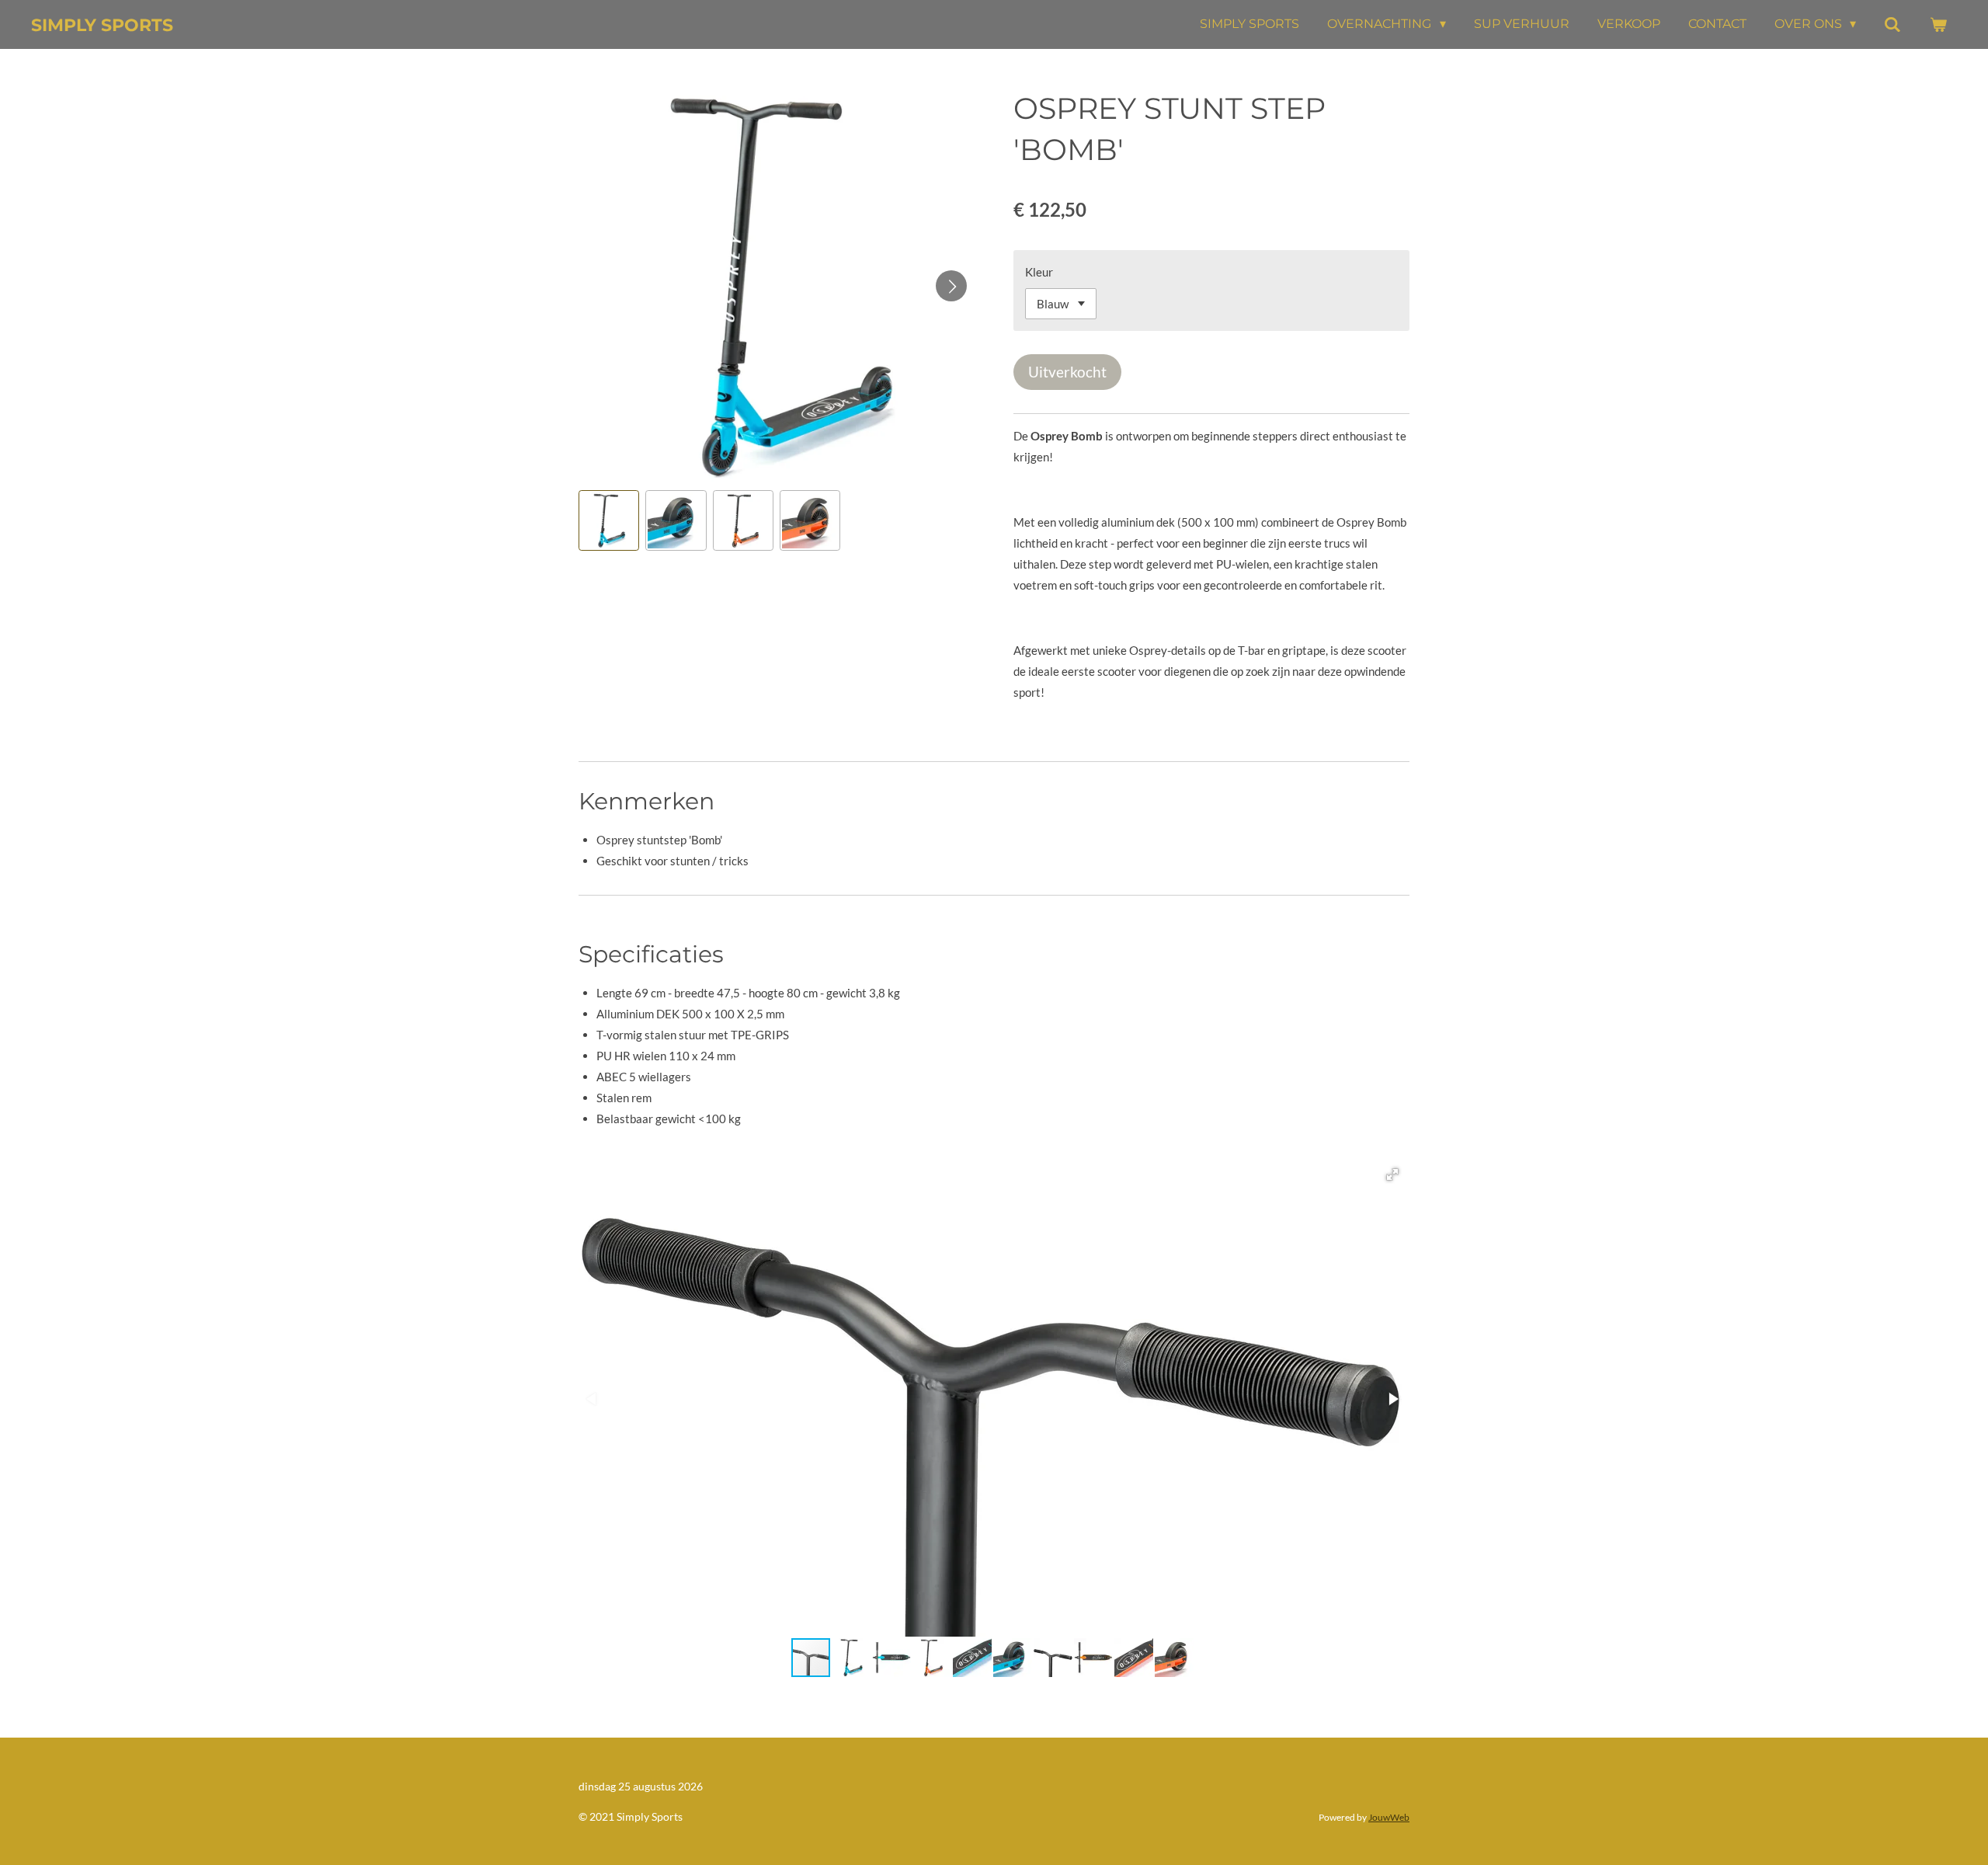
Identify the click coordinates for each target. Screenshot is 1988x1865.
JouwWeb (1389, 1817)
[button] (609, 520)
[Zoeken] (1892, 24)
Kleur (1039, 272)
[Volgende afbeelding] (951, 286)
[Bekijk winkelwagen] (1938, 24)
